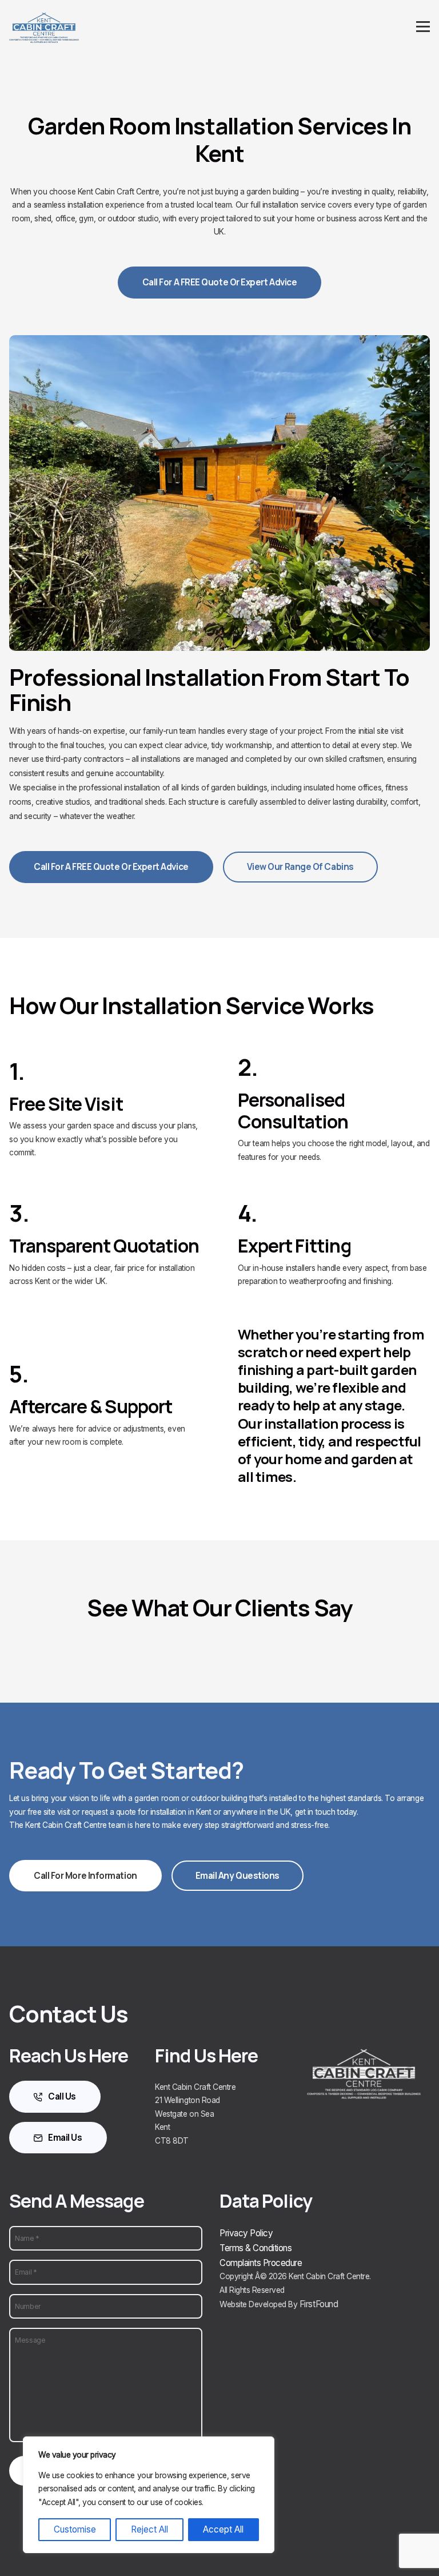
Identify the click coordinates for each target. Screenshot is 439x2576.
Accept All (223, 2529)
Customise (75, 2529)
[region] (149, 2495)
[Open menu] (423, 27)
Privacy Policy (246, 2233)
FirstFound (319, 2304)
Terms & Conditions (256, 2248)
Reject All (149, 2529)
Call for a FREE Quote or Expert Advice (220, 282)
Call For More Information (85, 1876)
